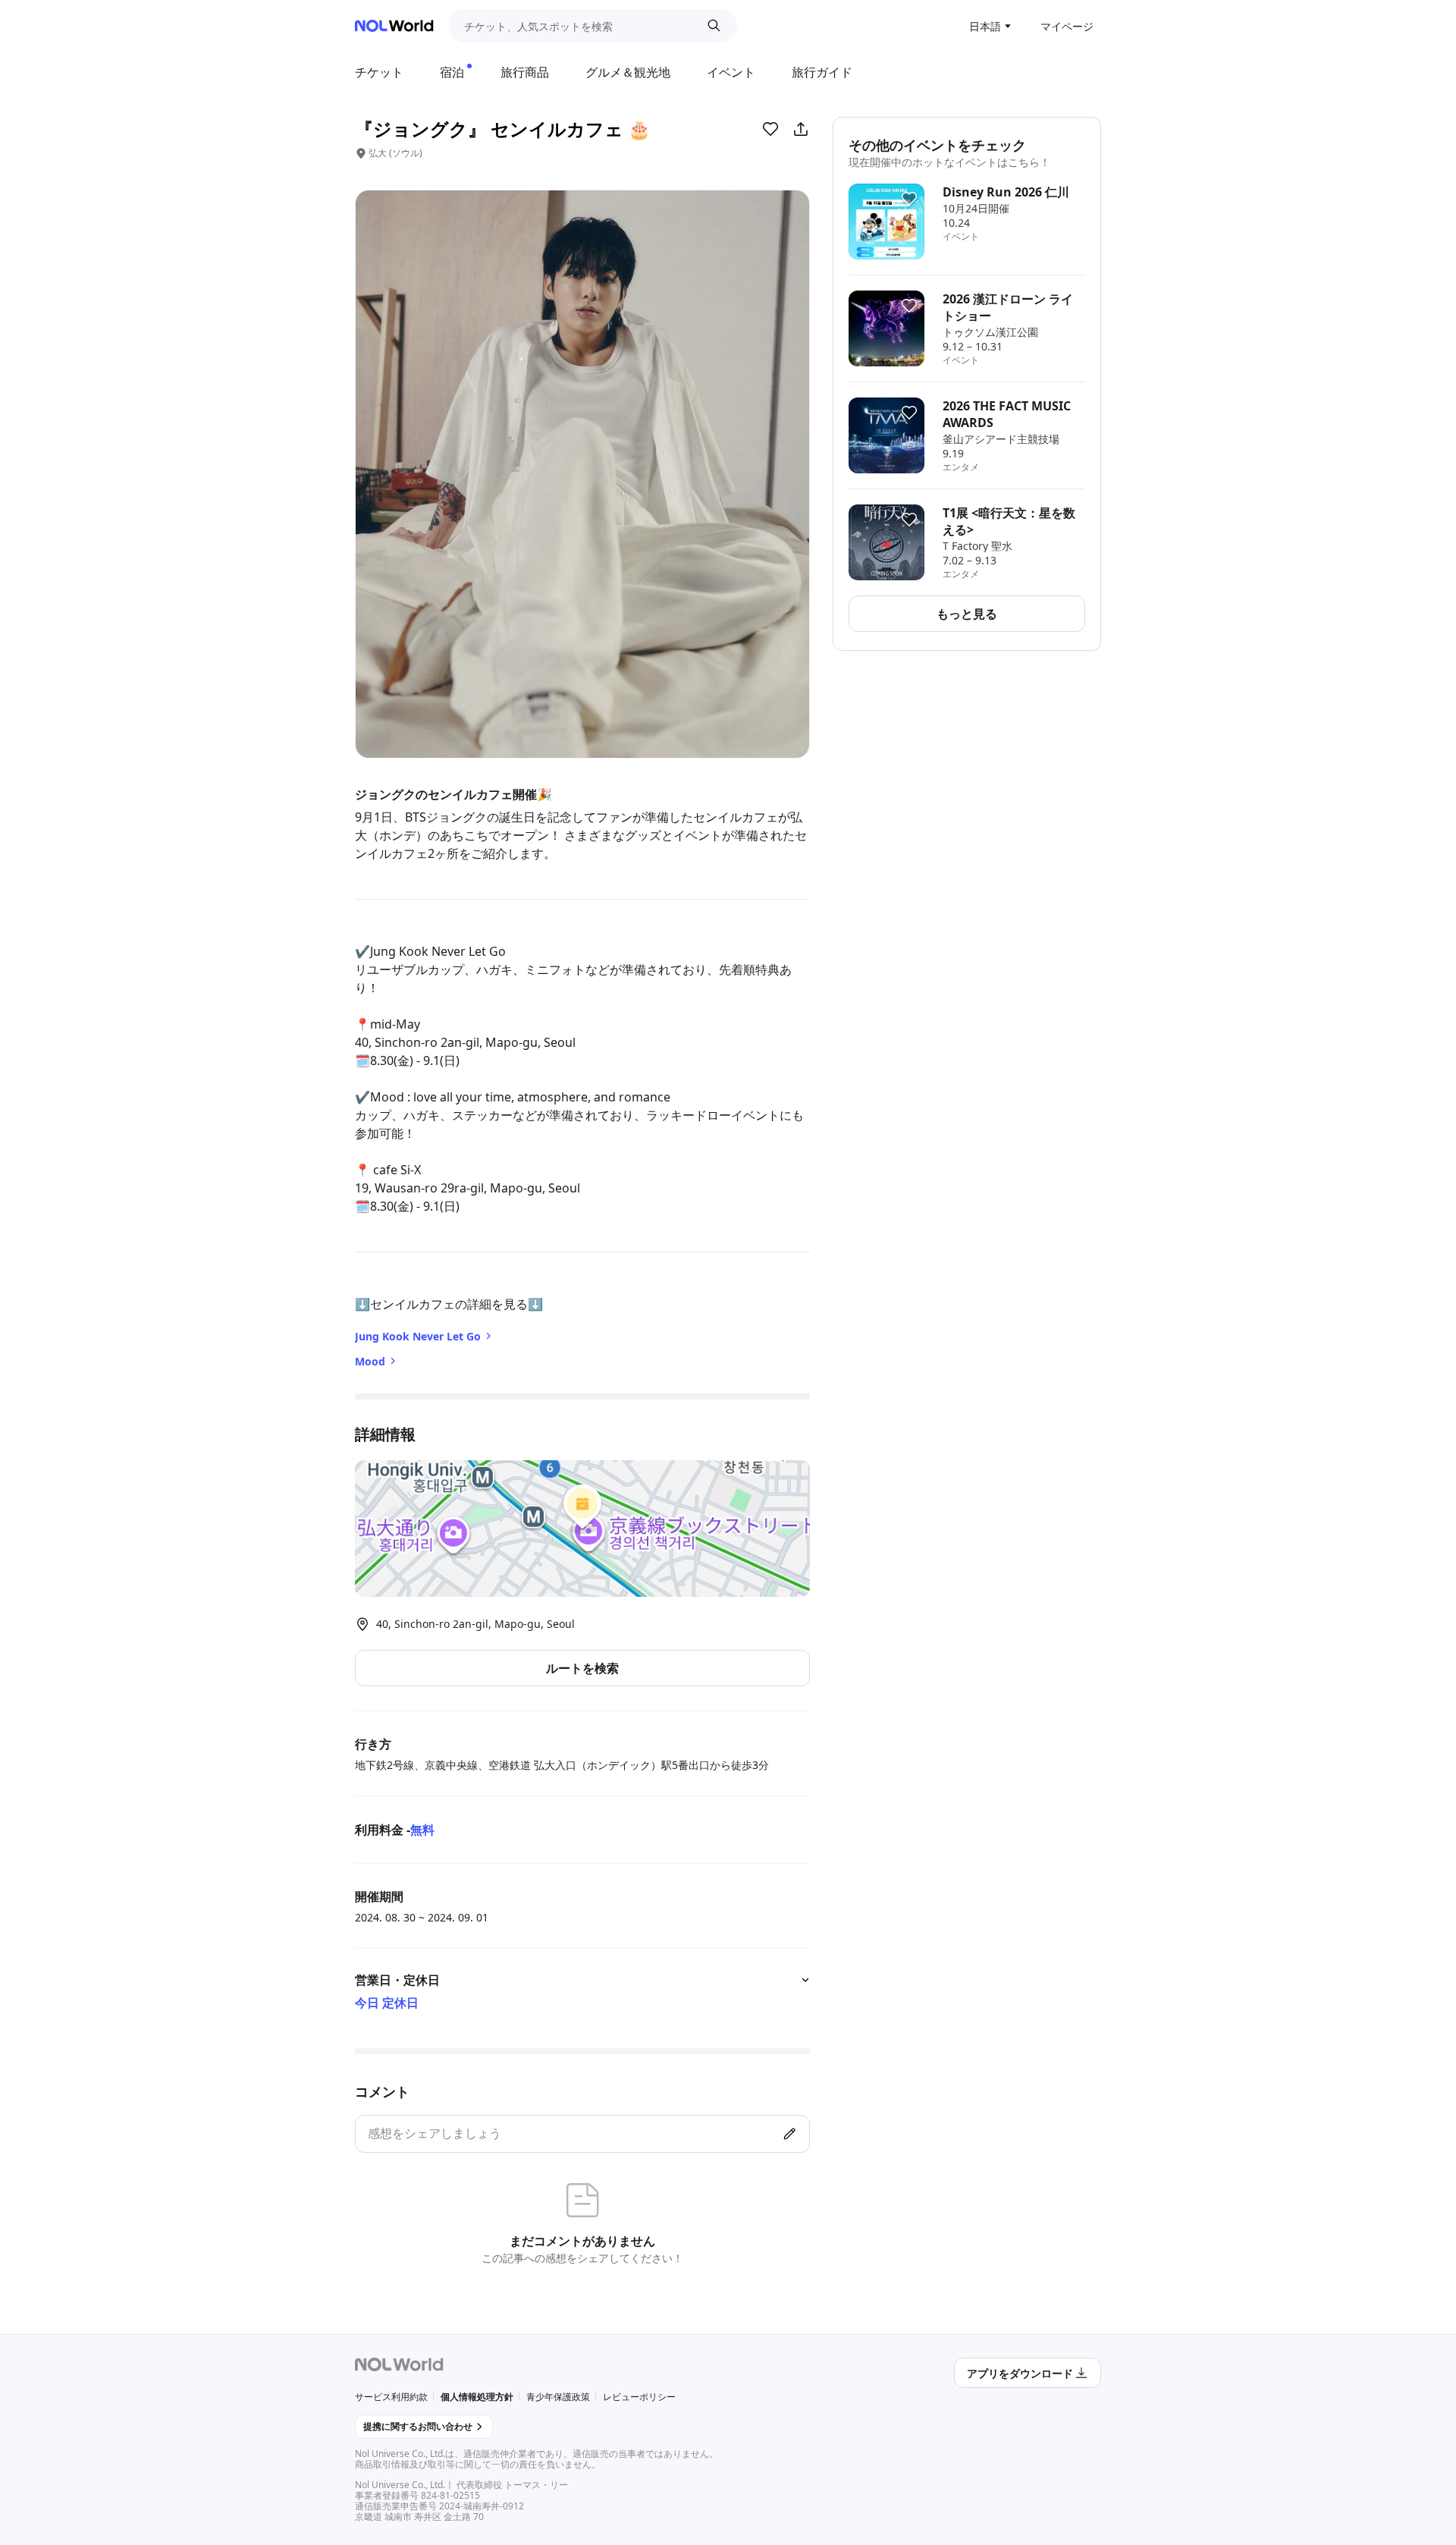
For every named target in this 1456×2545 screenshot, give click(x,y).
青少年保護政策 (558, 2397)
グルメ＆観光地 (628, 72)
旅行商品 (525, 72)
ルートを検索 (582, 1668)
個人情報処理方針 (477, 2397)
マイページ (1067, 26)
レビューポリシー (639, 2397)
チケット (379, 72)
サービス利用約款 (391, 2397)
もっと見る (967, 614)
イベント (731, 72)
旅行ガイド (822, 72)
